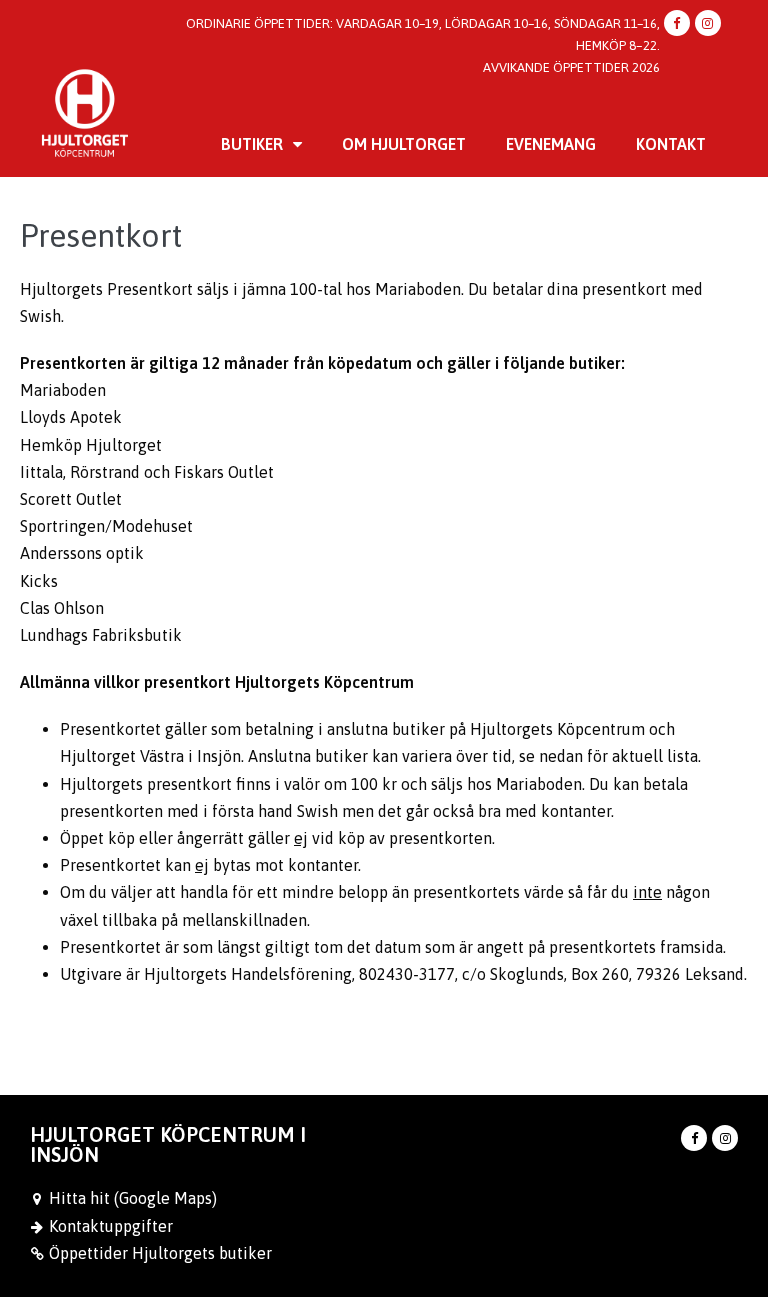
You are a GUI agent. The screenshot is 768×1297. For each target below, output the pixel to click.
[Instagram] (708, 23)
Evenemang (551, 144)
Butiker (252, 144)
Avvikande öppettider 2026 (571, 67)
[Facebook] (677, 23)
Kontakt (671, 144)
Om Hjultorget (404, 144)
